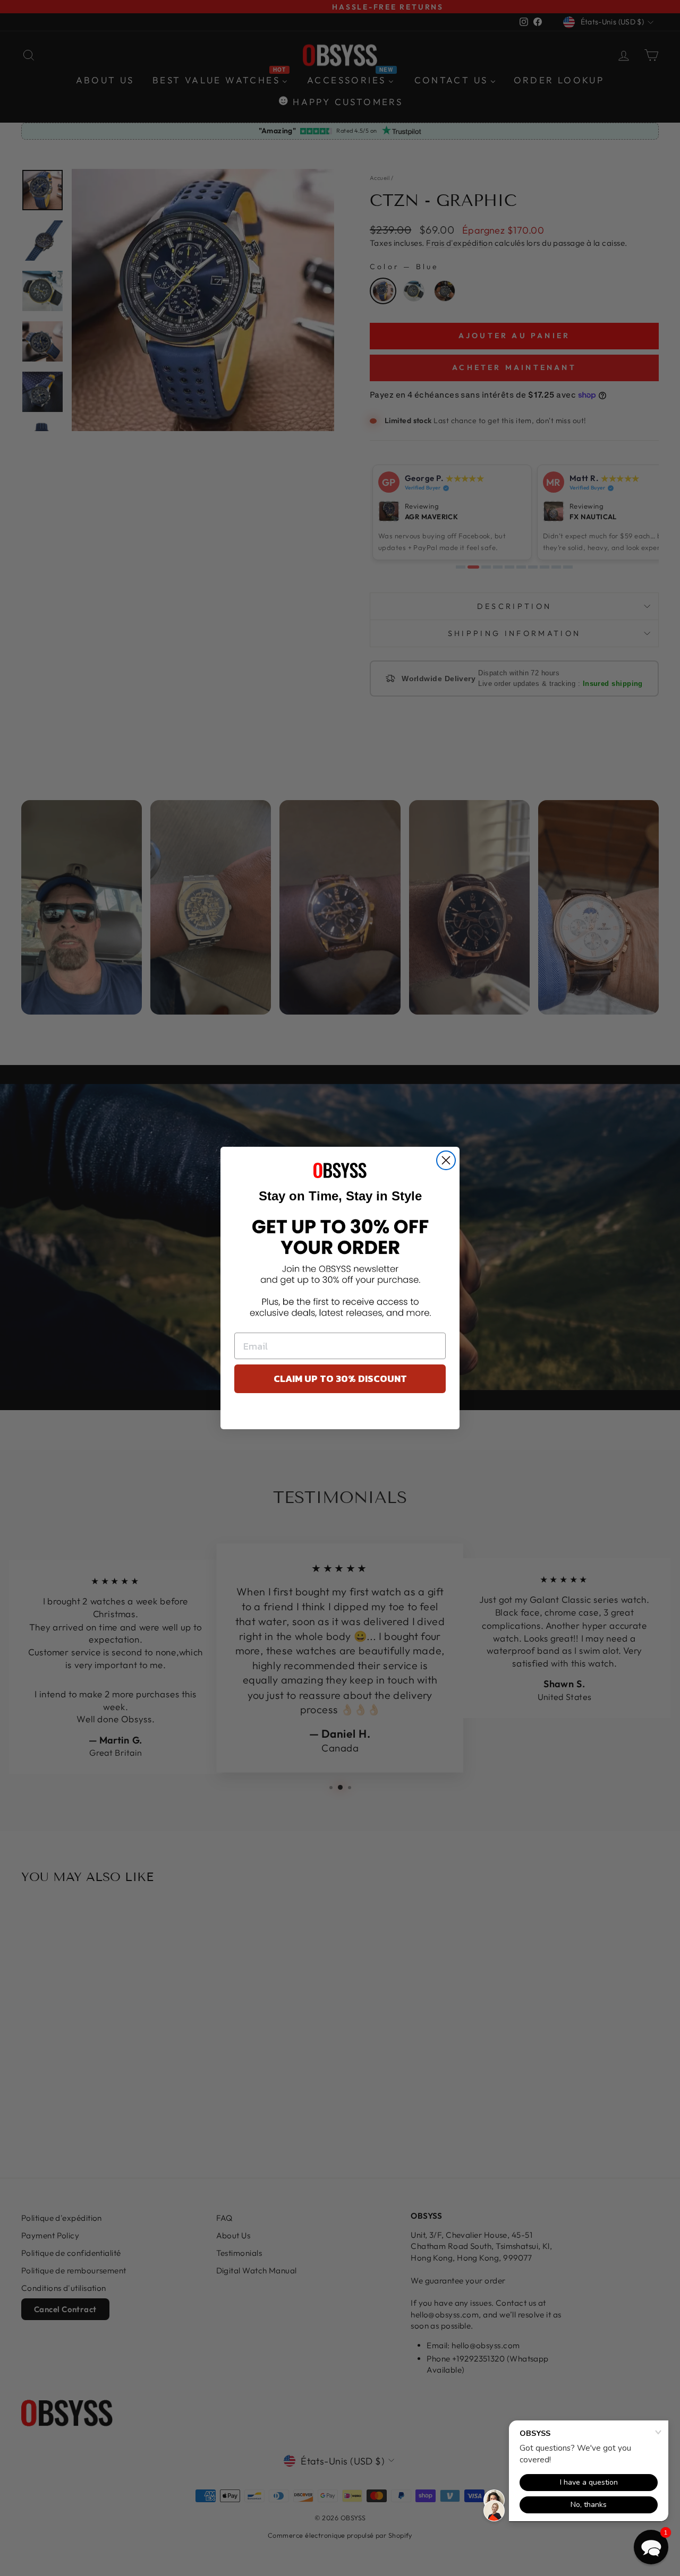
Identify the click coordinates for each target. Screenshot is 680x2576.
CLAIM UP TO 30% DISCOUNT (340, 1379)
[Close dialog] (446, 1160)
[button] (651, 2547)
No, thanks (340, 1414)
